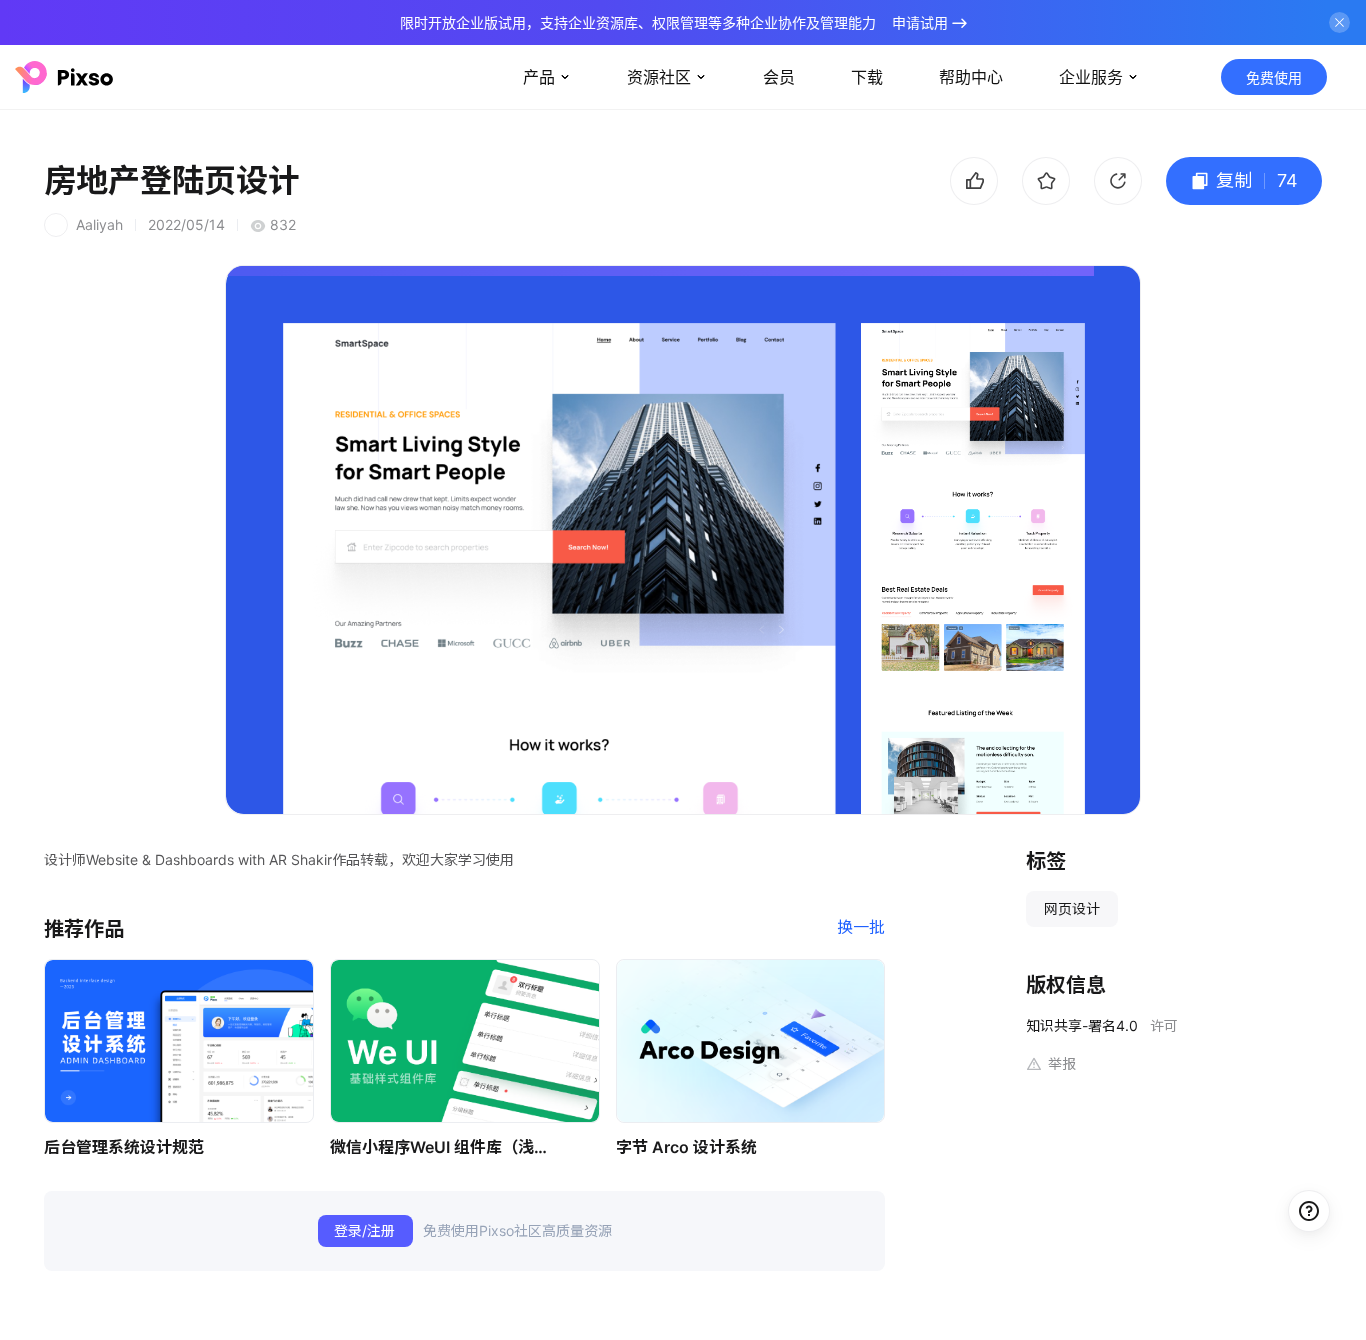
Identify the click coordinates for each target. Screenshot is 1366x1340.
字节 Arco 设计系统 (686, 1147)
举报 (1062, 1063)
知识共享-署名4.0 (1082, 1025)
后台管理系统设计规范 (124, 1147)
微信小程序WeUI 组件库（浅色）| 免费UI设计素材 (445, 1147)
